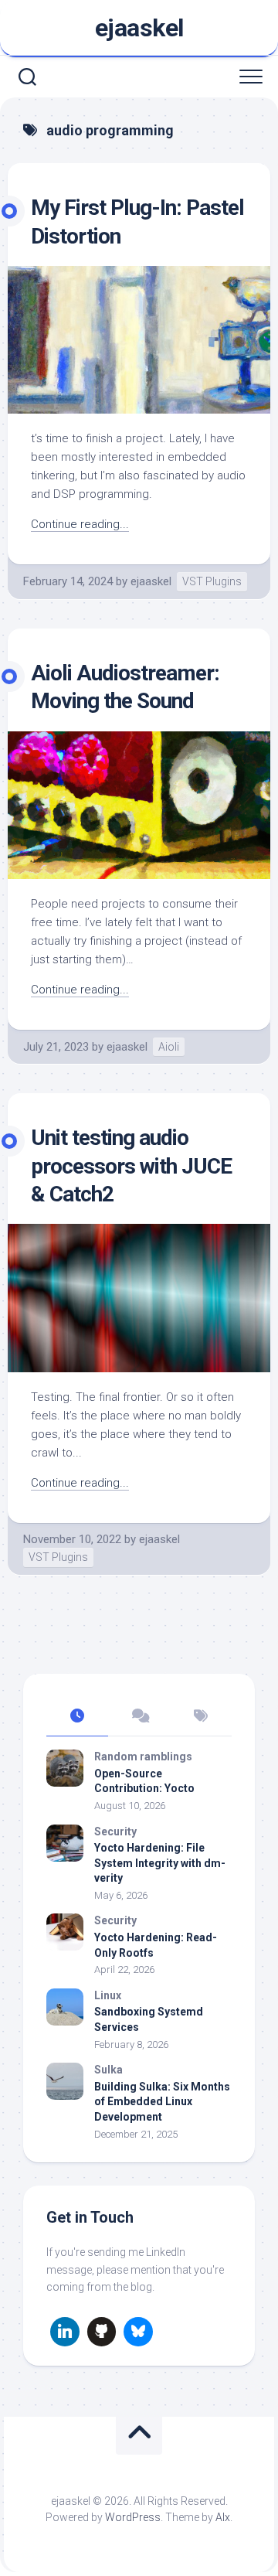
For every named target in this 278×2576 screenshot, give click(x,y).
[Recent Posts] (77, 1717)
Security (115, 1831)
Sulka (108, 2070)
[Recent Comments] (139, 1717)
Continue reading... (80, 524)
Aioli (169, 1047)
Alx (223, 2517)
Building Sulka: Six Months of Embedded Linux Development (162, 2102)
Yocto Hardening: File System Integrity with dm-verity (160, 1863)
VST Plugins (212, 581)
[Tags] (201, 1717)
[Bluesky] (138, 2332)
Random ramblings (143, 1757)
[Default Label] (65, 2332)
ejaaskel (139, 28)
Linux (108, 1995)
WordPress (133, 2517)
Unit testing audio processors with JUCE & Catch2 (131, 1166)
